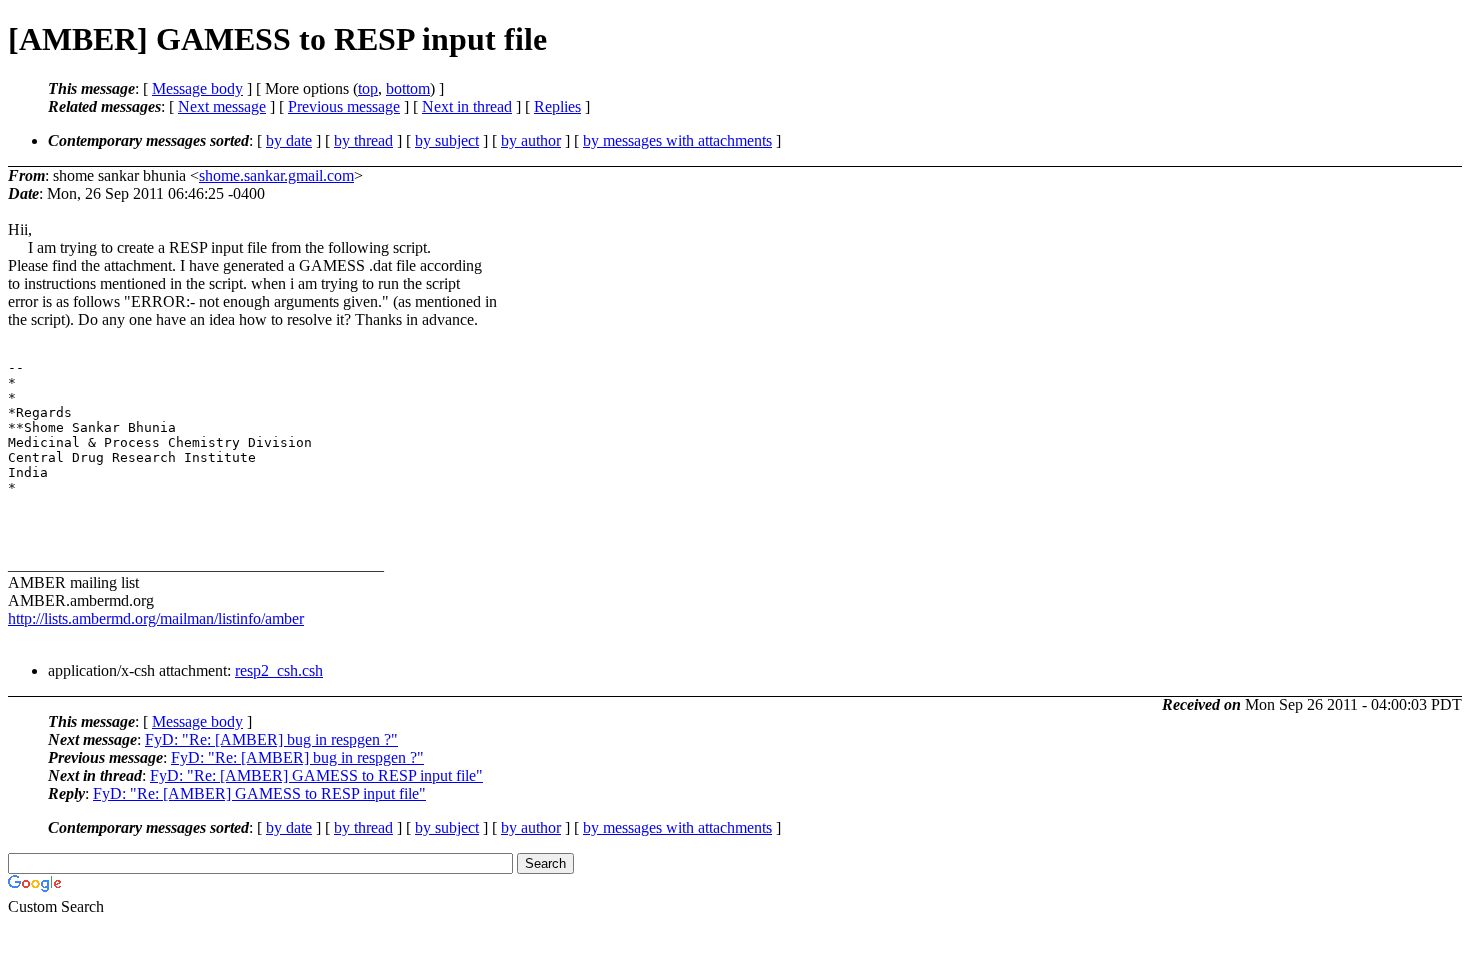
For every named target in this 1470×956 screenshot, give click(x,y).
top (368, 88)
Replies (557, 106)
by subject (447, 140)
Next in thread (467, 106)
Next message (222, 106)
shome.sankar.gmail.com (276, 175)
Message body (197, 88)
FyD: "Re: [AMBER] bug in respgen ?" (271, 739)
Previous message (344, 106)
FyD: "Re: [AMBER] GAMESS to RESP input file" (316, 775)
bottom (408, 88)
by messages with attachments (677, 140)
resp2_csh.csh (279, 670)
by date (289, 140)
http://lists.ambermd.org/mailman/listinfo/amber (156, 618)
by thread (363, 140)
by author (531, 140)
